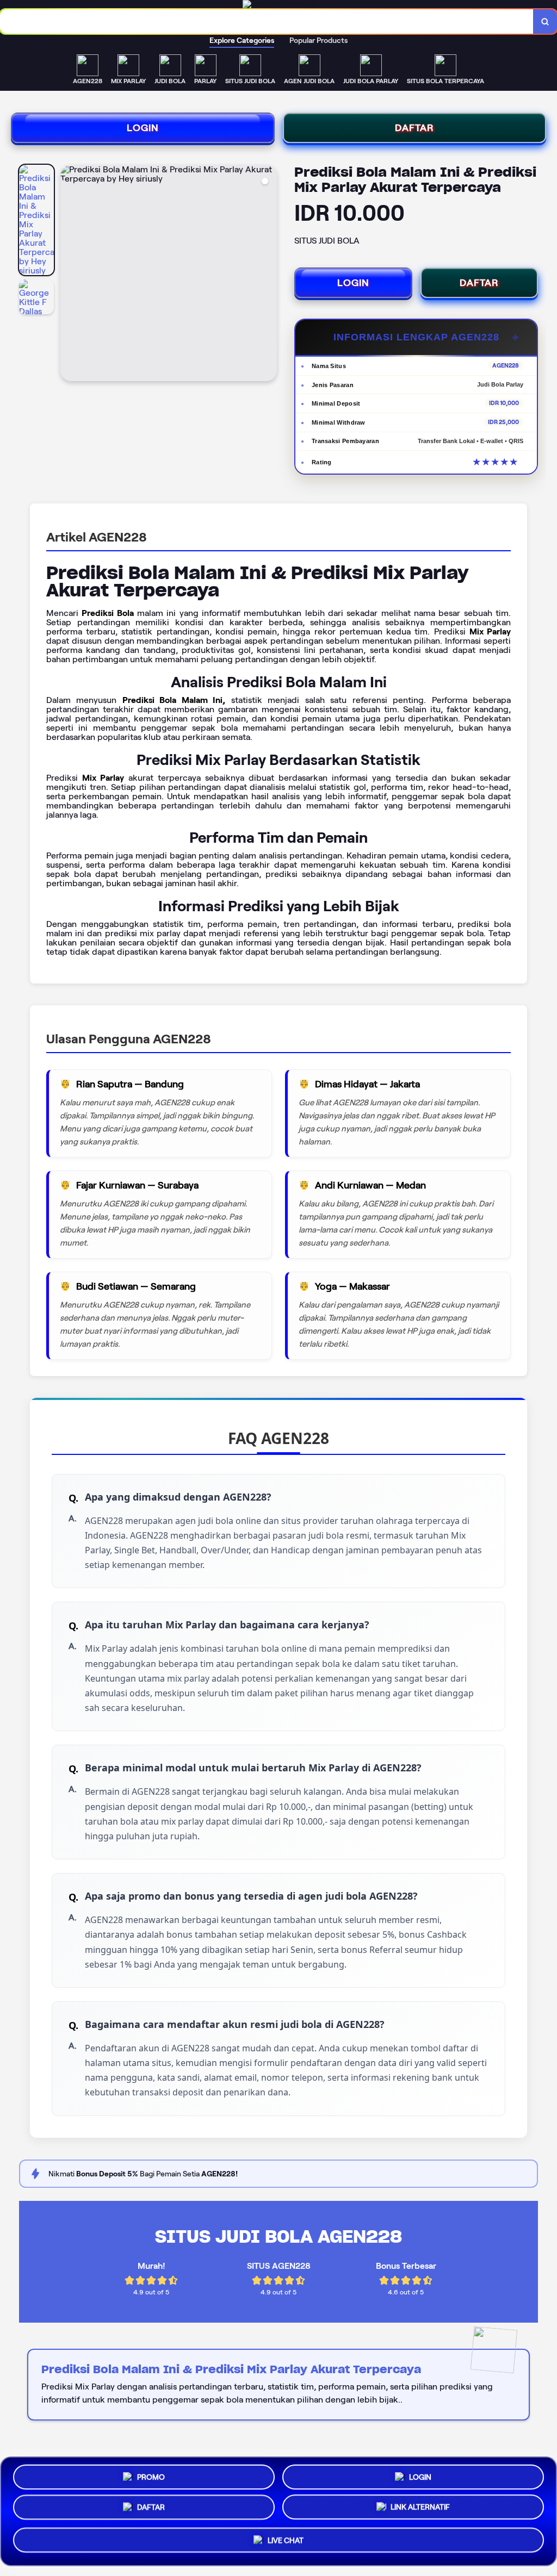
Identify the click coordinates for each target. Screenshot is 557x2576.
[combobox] (267, 21)
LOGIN (143, 128)
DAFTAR (414, 128)
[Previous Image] (69, 275)
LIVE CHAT (286, 2544)
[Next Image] (268, 275)
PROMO (151, 2475)
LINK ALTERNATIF (420, 2511)
